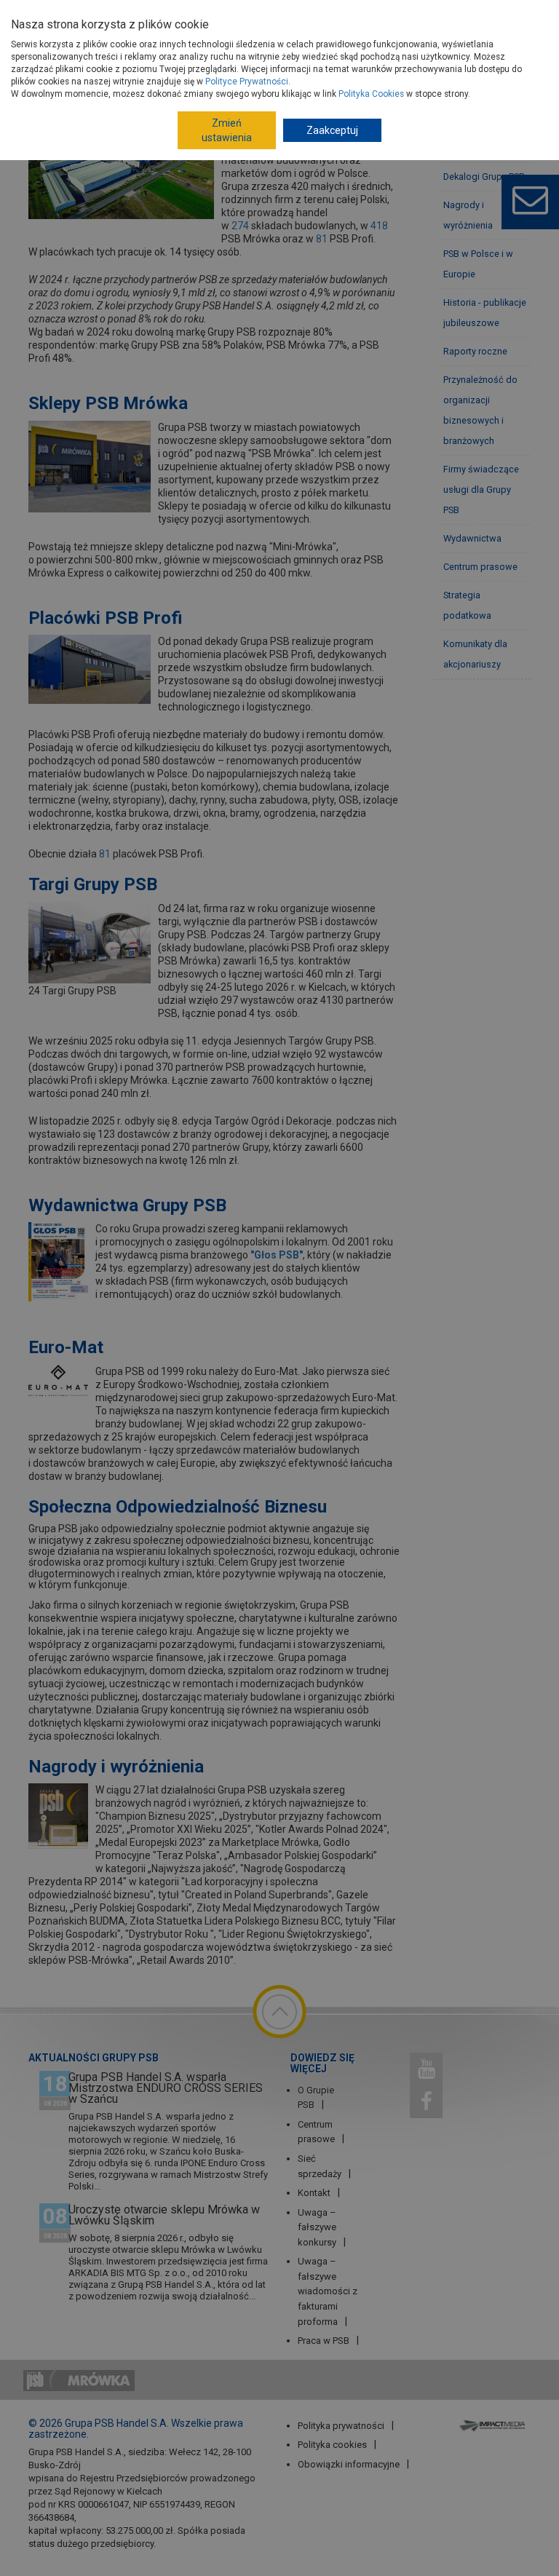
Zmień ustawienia (227, 130)
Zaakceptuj (332, 130)
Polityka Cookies (371, 94)
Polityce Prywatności (247, 82)
